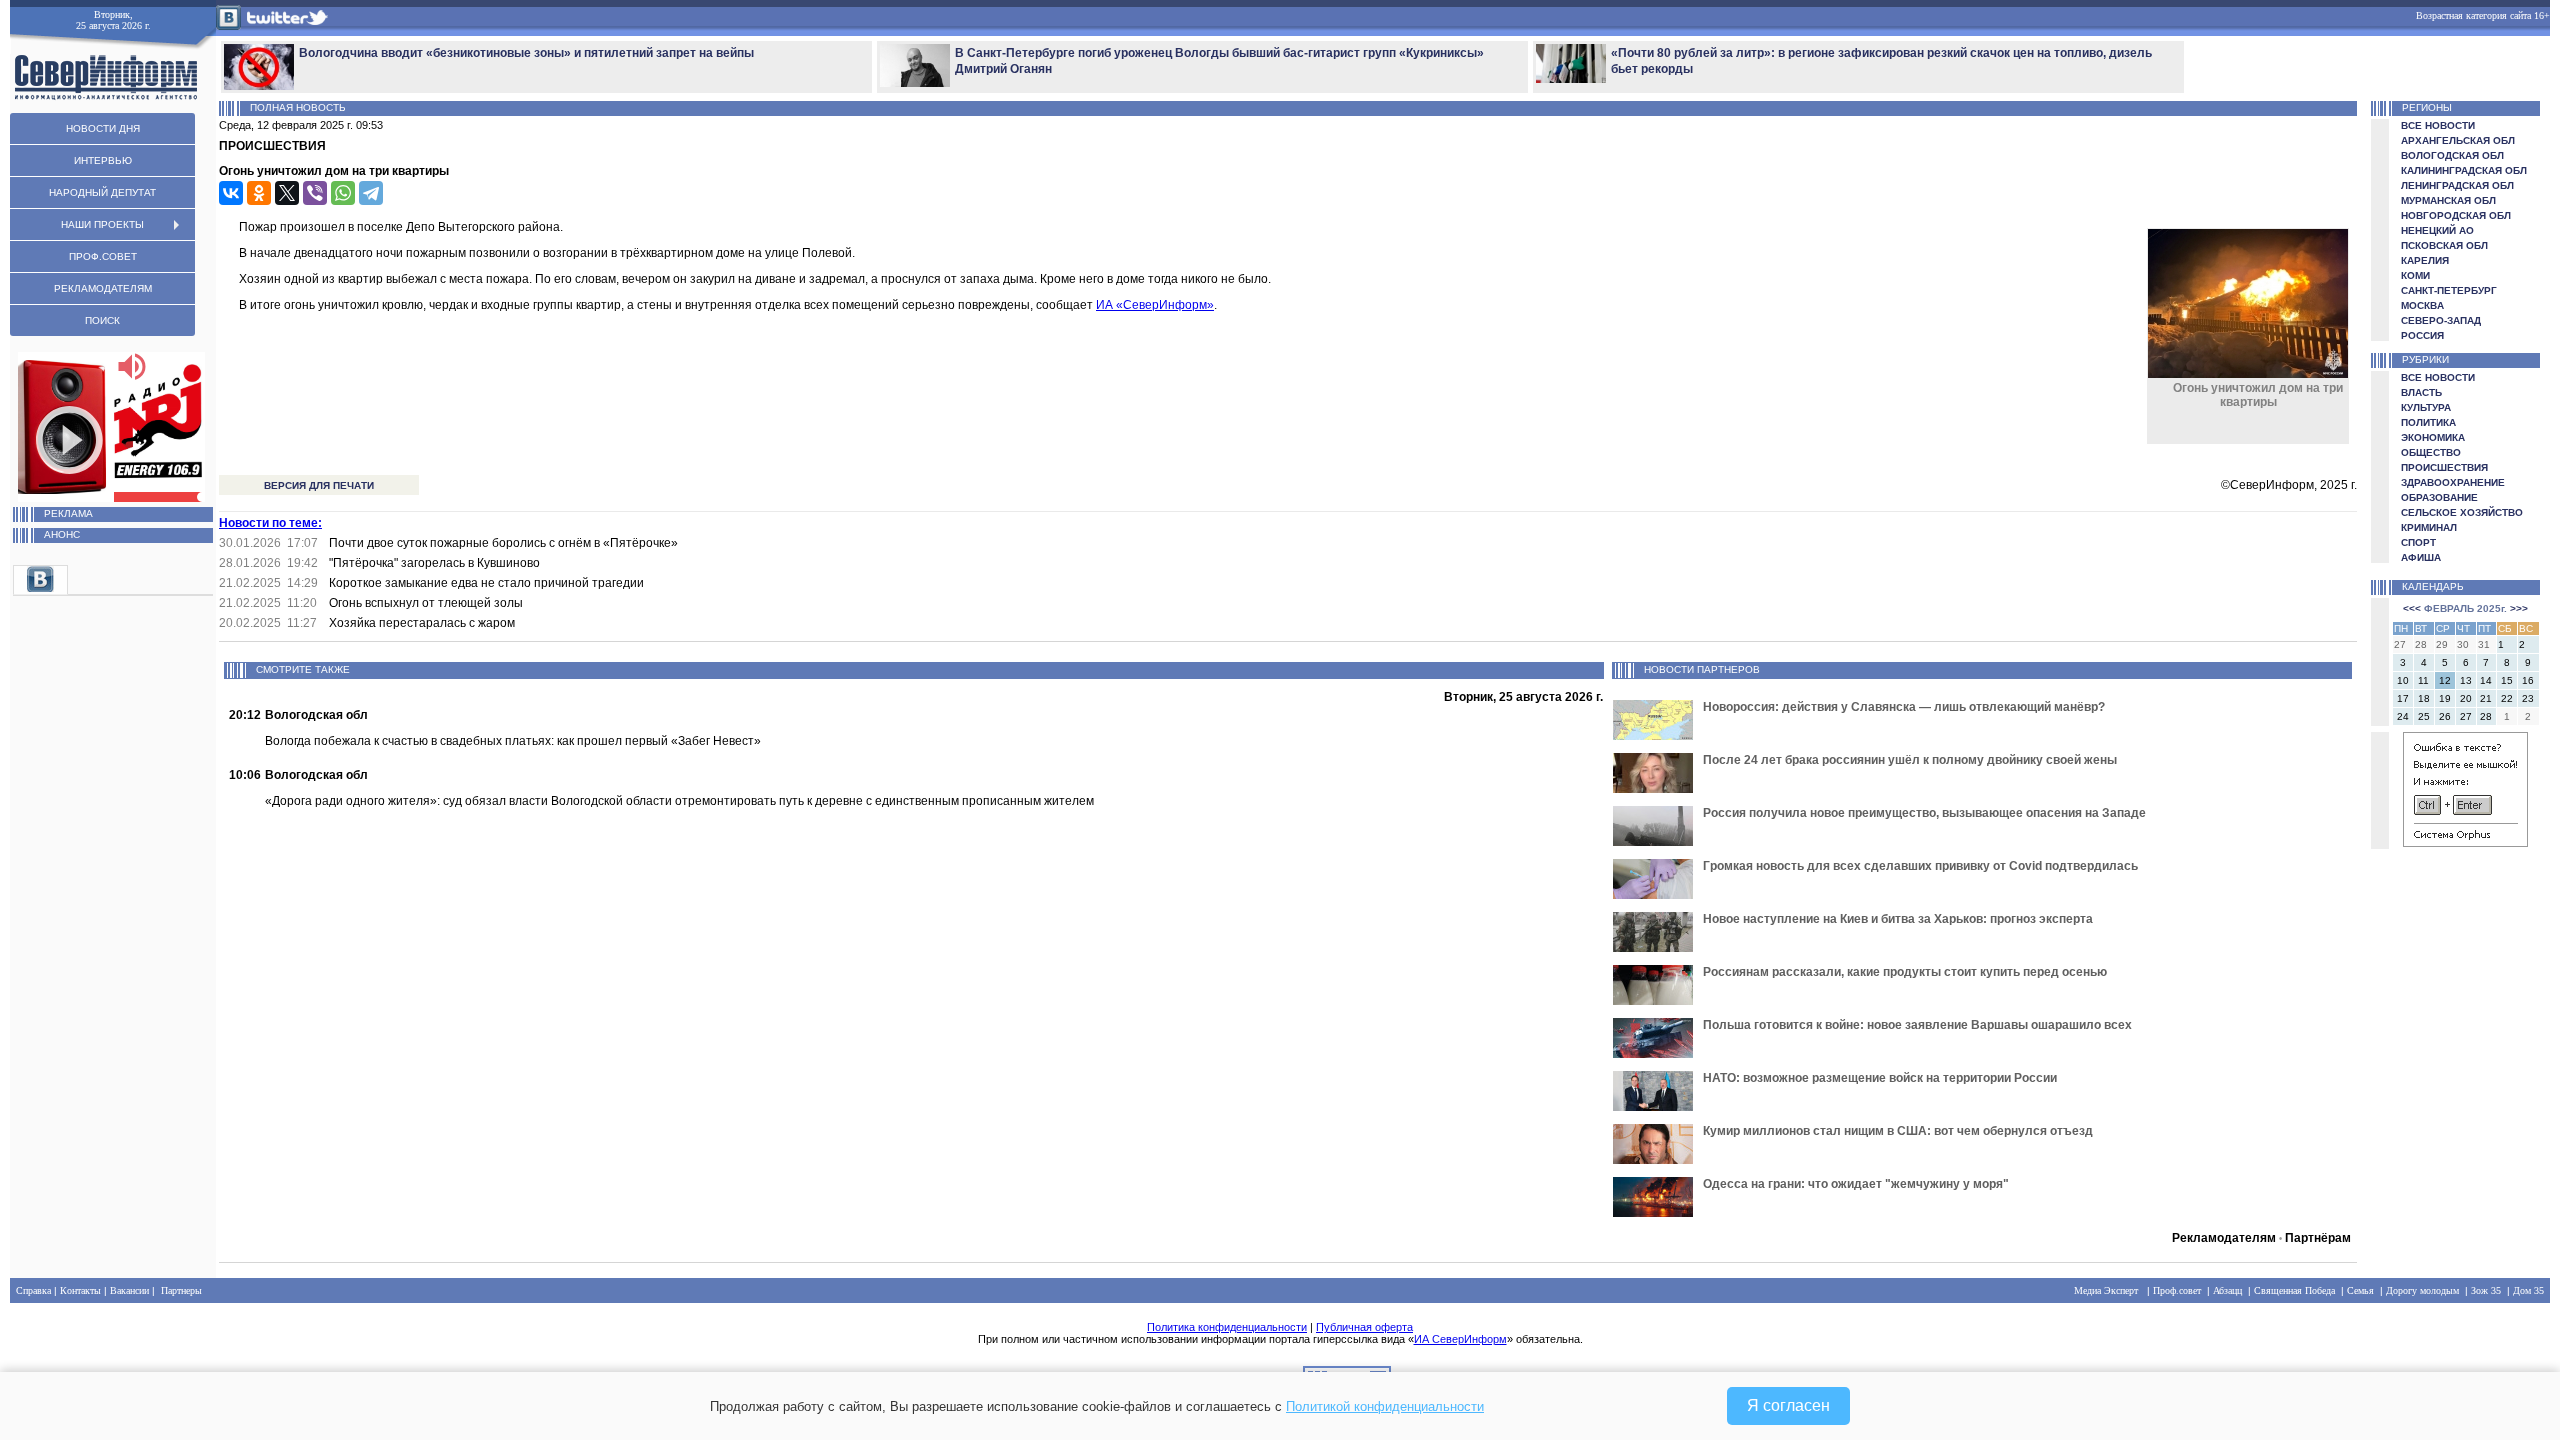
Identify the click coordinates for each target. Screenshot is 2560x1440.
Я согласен (1788, 1405)
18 (2424, 698)
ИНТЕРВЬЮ (103, 160)
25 (2424, 716)
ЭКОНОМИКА (2433, 437)
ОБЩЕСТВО (2431, 452)
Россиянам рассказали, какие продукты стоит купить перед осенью (1905, 972)
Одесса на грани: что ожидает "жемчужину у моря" (1856, 1184)
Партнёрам (2318, 1238)
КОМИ (2415, 275)
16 (2528, 680)
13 (2466, 680)
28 (2486, 716)
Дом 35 (2528, 1290)
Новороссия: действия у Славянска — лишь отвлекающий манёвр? (1904, 707)
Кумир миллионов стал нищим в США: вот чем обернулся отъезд (1898, 1131)
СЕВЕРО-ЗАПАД (2441, 320)
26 (2445, 716)
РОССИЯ (2422, 335)
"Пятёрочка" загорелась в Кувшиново (434, 563)
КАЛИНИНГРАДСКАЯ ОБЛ (2464, 170)
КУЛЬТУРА (2426, 407)
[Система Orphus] (2465, 843)
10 (2403, 680)
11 (2423, 680)
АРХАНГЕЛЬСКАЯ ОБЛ (2458, 140)
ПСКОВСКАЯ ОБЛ (2444, 245)
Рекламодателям (2224, 1238)
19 (2445, 698)
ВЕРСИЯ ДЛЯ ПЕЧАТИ (319, 485)
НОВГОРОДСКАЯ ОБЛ (2456, 215)
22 (2507, 698)
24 (2403, 716)
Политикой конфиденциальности (1385, 1406)
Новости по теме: (270, 523)
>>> (2519, 608)
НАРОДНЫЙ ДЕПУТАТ (102, 192)
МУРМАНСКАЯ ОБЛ (2448, 200)
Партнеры (181, 1290)
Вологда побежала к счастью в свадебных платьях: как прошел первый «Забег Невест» (513, 741)
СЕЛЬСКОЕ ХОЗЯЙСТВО (2462, 512)
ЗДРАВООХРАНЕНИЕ (2453, 482)
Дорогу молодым (2422, 1290)
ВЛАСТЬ (2421, 392)
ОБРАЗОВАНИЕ (2439, 497)
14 (2486, 680)
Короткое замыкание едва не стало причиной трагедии (486, 583)
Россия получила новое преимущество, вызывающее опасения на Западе (1924, 813)
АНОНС (62, 534)
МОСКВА (2422, 305)
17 (2403, 698)
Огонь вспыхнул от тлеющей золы (426, 603)
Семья (2360, 1290)
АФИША (2421, 557)
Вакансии (129, 1290)
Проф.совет (2177, 1290)
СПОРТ (2418, 542)
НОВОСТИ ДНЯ (103, 128)
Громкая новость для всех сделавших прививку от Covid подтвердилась (1920, 866)
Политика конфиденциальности (1227, 1327)
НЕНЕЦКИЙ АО (2437, 230)
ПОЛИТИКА (2428, 422)
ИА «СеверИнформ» (1155, 305)
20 (2466, 698)
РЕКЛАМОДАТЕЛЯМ (103, 288)
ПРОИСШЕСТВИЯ (2444, 467)
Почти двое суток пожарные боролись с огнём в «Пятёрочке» (503, 543)
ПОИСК (102, 320)
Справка (33, 1290)
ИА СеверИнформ (1460, 1339)
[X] (287, 193)
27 (2466, 716)
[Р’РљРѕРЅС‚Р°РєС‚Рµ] (231, 193)
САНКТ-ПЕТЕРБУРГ (2449, 290)
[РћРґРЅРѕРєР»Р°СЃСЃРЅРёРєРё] (259, 193)
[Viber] (315, 193)
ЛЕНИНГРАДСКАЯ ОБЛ (2457, 185)
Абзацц (2227, 1290)
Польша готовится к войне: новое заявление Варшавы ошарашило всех (1917, 1025)
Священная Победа (2294, 1290)
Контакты (80, 1290)
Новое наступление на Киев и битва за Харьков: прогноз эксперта (1898, 919)
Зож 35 (2486, 1290)
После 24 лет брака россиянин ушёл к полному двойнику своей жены (1910, 760)
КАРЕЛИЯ (2425, 260)
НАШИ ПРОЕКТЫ (102, 224)
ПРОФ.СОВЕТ (103, 256)
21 (2486, 698)
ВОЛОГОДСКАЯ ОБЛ (2452, 155)
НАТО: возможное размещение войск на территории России (1880, 1078)
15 (2507, 680)
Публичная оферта (1364, 1327)
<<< (2412, 608)
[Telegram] (371, 193)
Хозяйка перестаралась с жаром (422, 623)
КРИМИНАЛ (2429, 527)
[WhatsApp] (343, 193)
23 (2528, 698)
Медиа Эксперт (2106, 1290)
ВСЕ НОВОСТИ (2438, 125)
